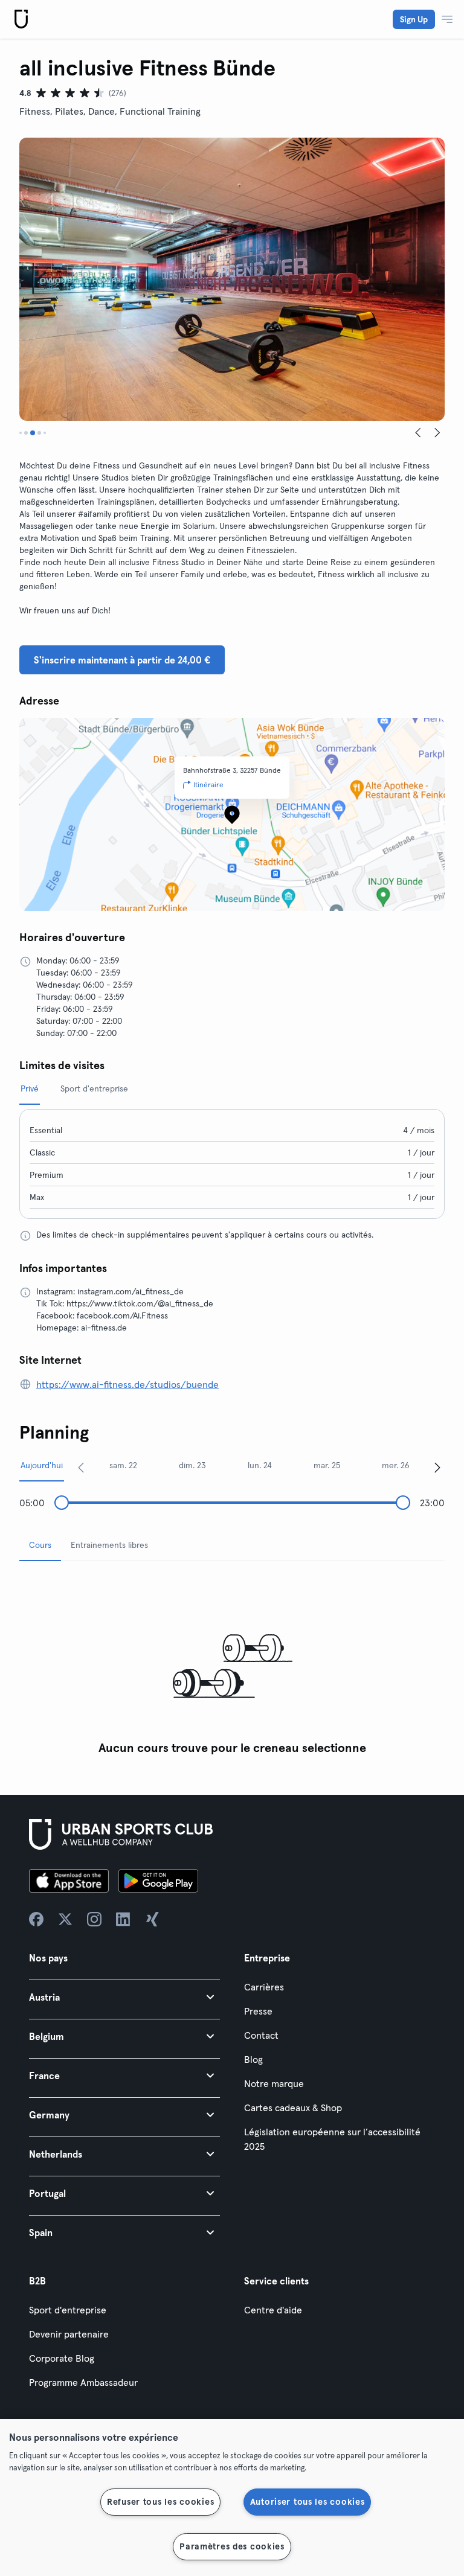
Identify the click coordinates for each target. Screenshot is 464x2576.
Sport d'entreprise (68, 2310)
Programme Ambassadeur (83, 2382)
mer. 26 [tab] (396, 1465)
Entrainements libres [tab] (109, 1545)
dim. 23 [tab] (192, 1465)
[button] (124, 1997)
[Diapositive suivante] (437, 433)
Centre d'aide (273, 2310)
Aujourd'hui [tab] (42, 1465)
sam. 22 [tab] (123, 1465)
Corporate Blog (62, 2358)
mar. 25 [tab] (327, 1465)
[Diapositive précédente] (418, 433)
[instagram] (94, 1919)
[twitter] (65, 1919)
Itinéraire (208, 785)
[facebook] (36, 1919)
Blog (253, 2059)
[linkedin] (123, 1919)
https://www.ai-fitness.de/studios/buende (127, 1384)
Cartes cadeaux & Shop (293, 2108)
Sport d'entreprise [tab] (94, 1088)
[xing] (152, 1919)
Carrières (264, 1987)
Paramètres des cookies (232, 2546)
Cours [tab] (40, 1545)
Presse (258, 2011)
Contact (261, 2035)
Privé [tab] (30, 1088)
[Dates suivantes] (437, 1467)
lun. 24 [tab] (260, 1465)
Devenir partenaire (69, 2334)
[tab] (21, 433)
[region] (232, 2498)
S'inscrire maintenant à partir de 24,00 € (122, 660)
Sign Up (414, 19)
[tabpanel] (232, 1666)
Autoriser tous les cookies (308, 2502)
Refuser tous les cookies (160, 2502)
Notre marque (274, 2083)
